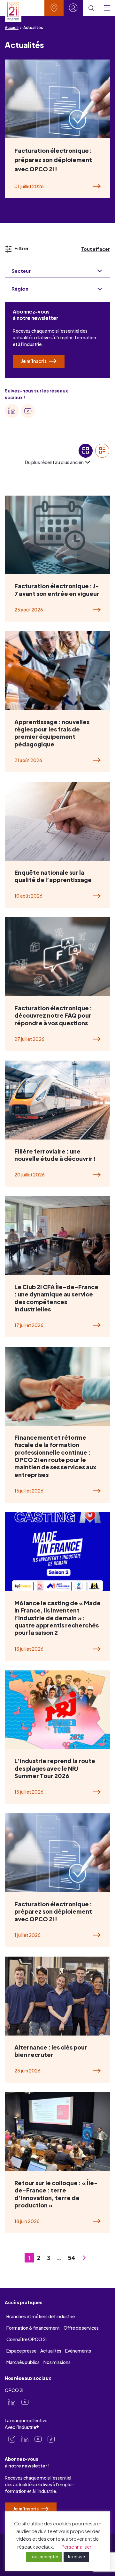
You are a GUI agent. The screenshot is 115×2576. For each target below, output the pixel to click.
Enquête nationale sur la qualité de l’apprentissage (54, 876)
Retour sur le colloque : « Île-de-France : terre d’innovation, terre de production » (56, 2194)
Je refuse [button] (76, 2557)
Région (20, 289)
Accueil (12, 28)
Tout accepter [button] (44, 2557)
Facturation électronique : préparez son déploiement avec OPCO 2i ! (53, 160)
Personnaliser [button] (76, 2547)
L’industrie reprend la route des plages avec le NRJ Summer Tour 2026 (55, 1768)
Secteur (21, 271)
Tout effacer (96, 249)
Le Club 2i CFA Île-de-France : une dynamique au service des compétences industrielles (56, 1298)
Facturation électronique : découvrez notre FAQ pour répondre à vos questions (53, 1015)
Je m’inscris (34, 361)
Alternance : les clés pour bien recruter (51, 2051)
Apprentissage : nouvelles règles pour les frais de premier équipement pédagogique (52, 733)
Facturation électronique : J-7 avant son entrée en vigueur (57, 589)
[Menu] (107, 8)
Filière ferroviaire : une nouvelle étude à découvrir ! (55, 1155)
